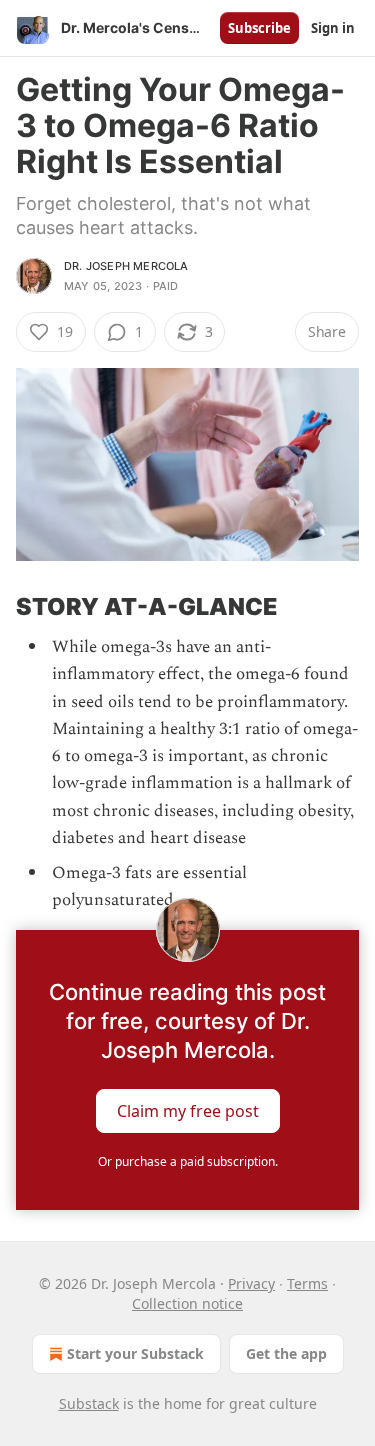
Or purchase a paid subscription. (188, 1161)
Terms (307, 1283)
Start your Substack (135, 1353)
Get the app (286, 1353)
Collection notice (187, 1303)
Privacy (251, 1283)
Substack (89, 1403)
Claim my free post (188, 1111)
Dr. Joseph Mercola (126, 266)
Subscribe (259, 28)
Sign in (333, 28)
